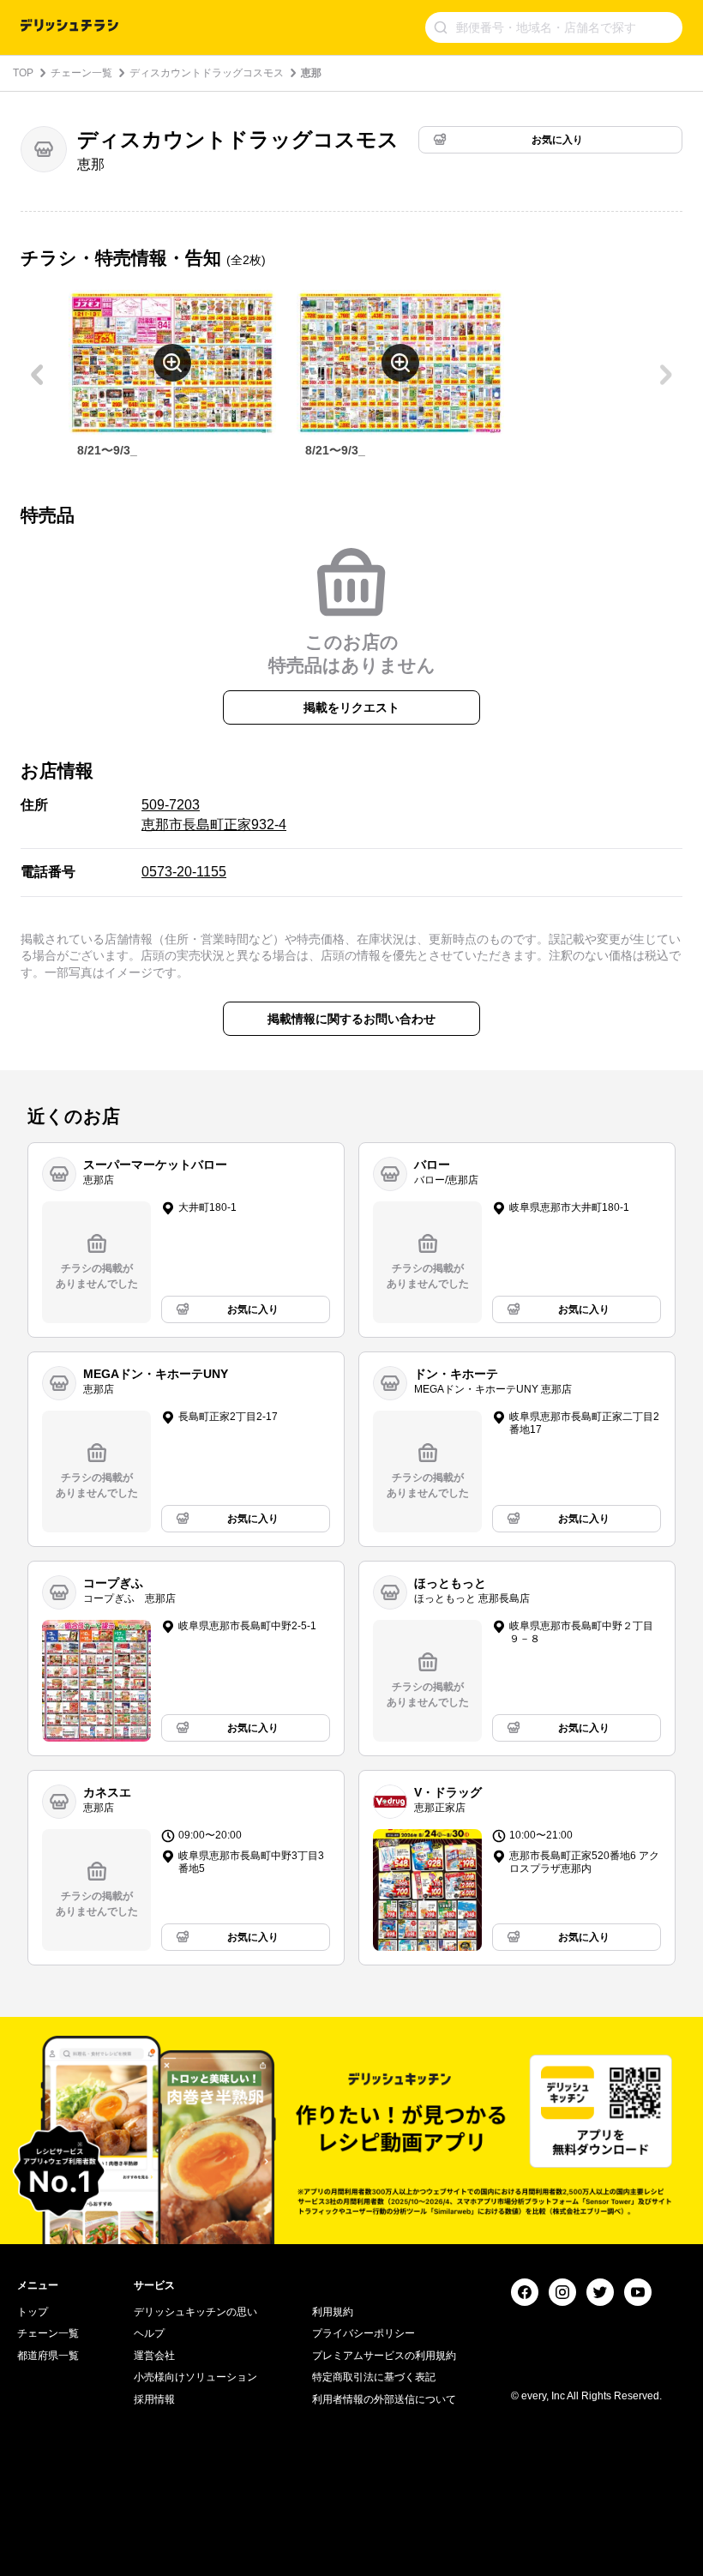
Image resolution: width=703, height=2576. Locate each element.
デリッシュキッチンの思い (195, 2312)
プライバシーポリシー (364, 2333)
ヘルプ (149, 2333)
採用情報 (154, 2399)
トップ (33, 2312)
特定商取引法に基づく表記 (374, 2377)
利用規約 (333, 2312)
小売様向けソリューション (195, 2377)
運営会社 (154, 2356)
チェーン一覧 (81, 73)
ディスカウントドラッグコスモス (207, 73)
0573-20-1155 (184, 872)
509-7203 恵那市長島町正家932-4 (214, 814)
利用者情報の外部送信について (384, 2399)
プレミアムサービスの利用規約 (384, 2356)
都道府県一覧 (48, 2356)
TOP (23, 73)
